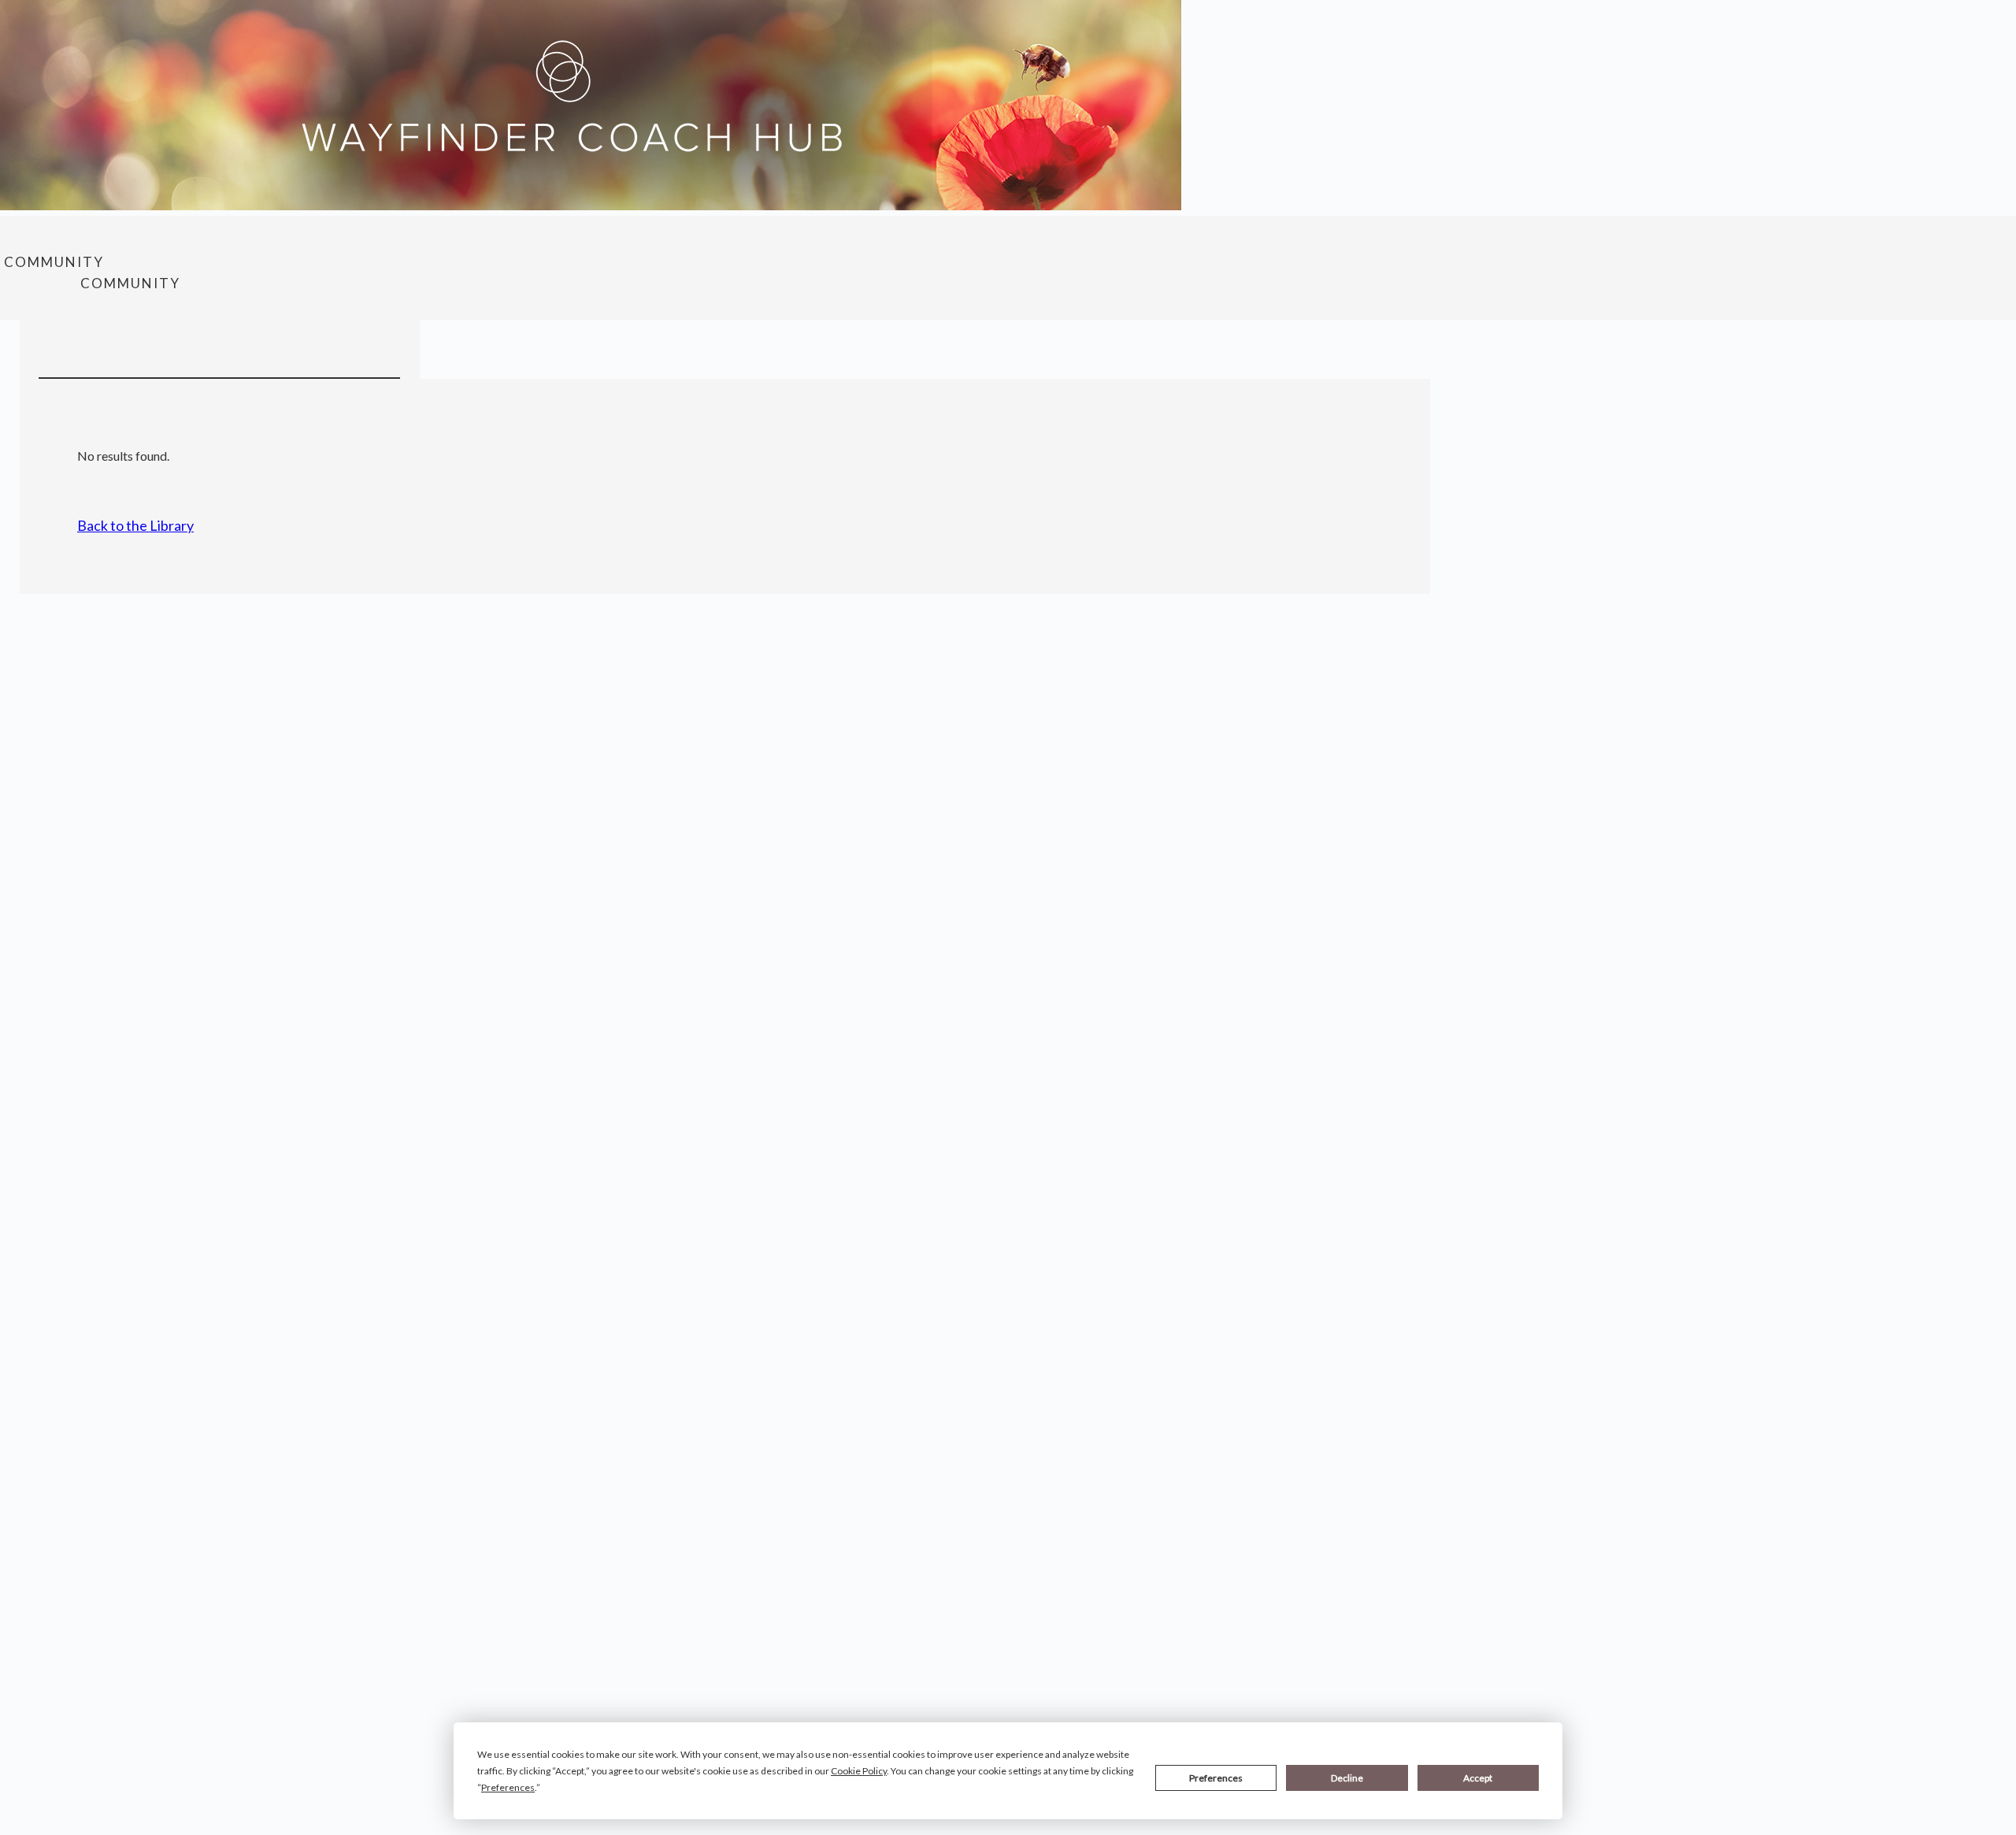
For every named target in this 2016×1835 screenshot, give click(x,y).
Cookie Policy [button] (859, 1771)
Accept (1478, 1778)
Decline (1347, 1778)
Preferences (1216, 1778)
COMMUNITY (54, 262)
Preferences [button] (508, 1787)
